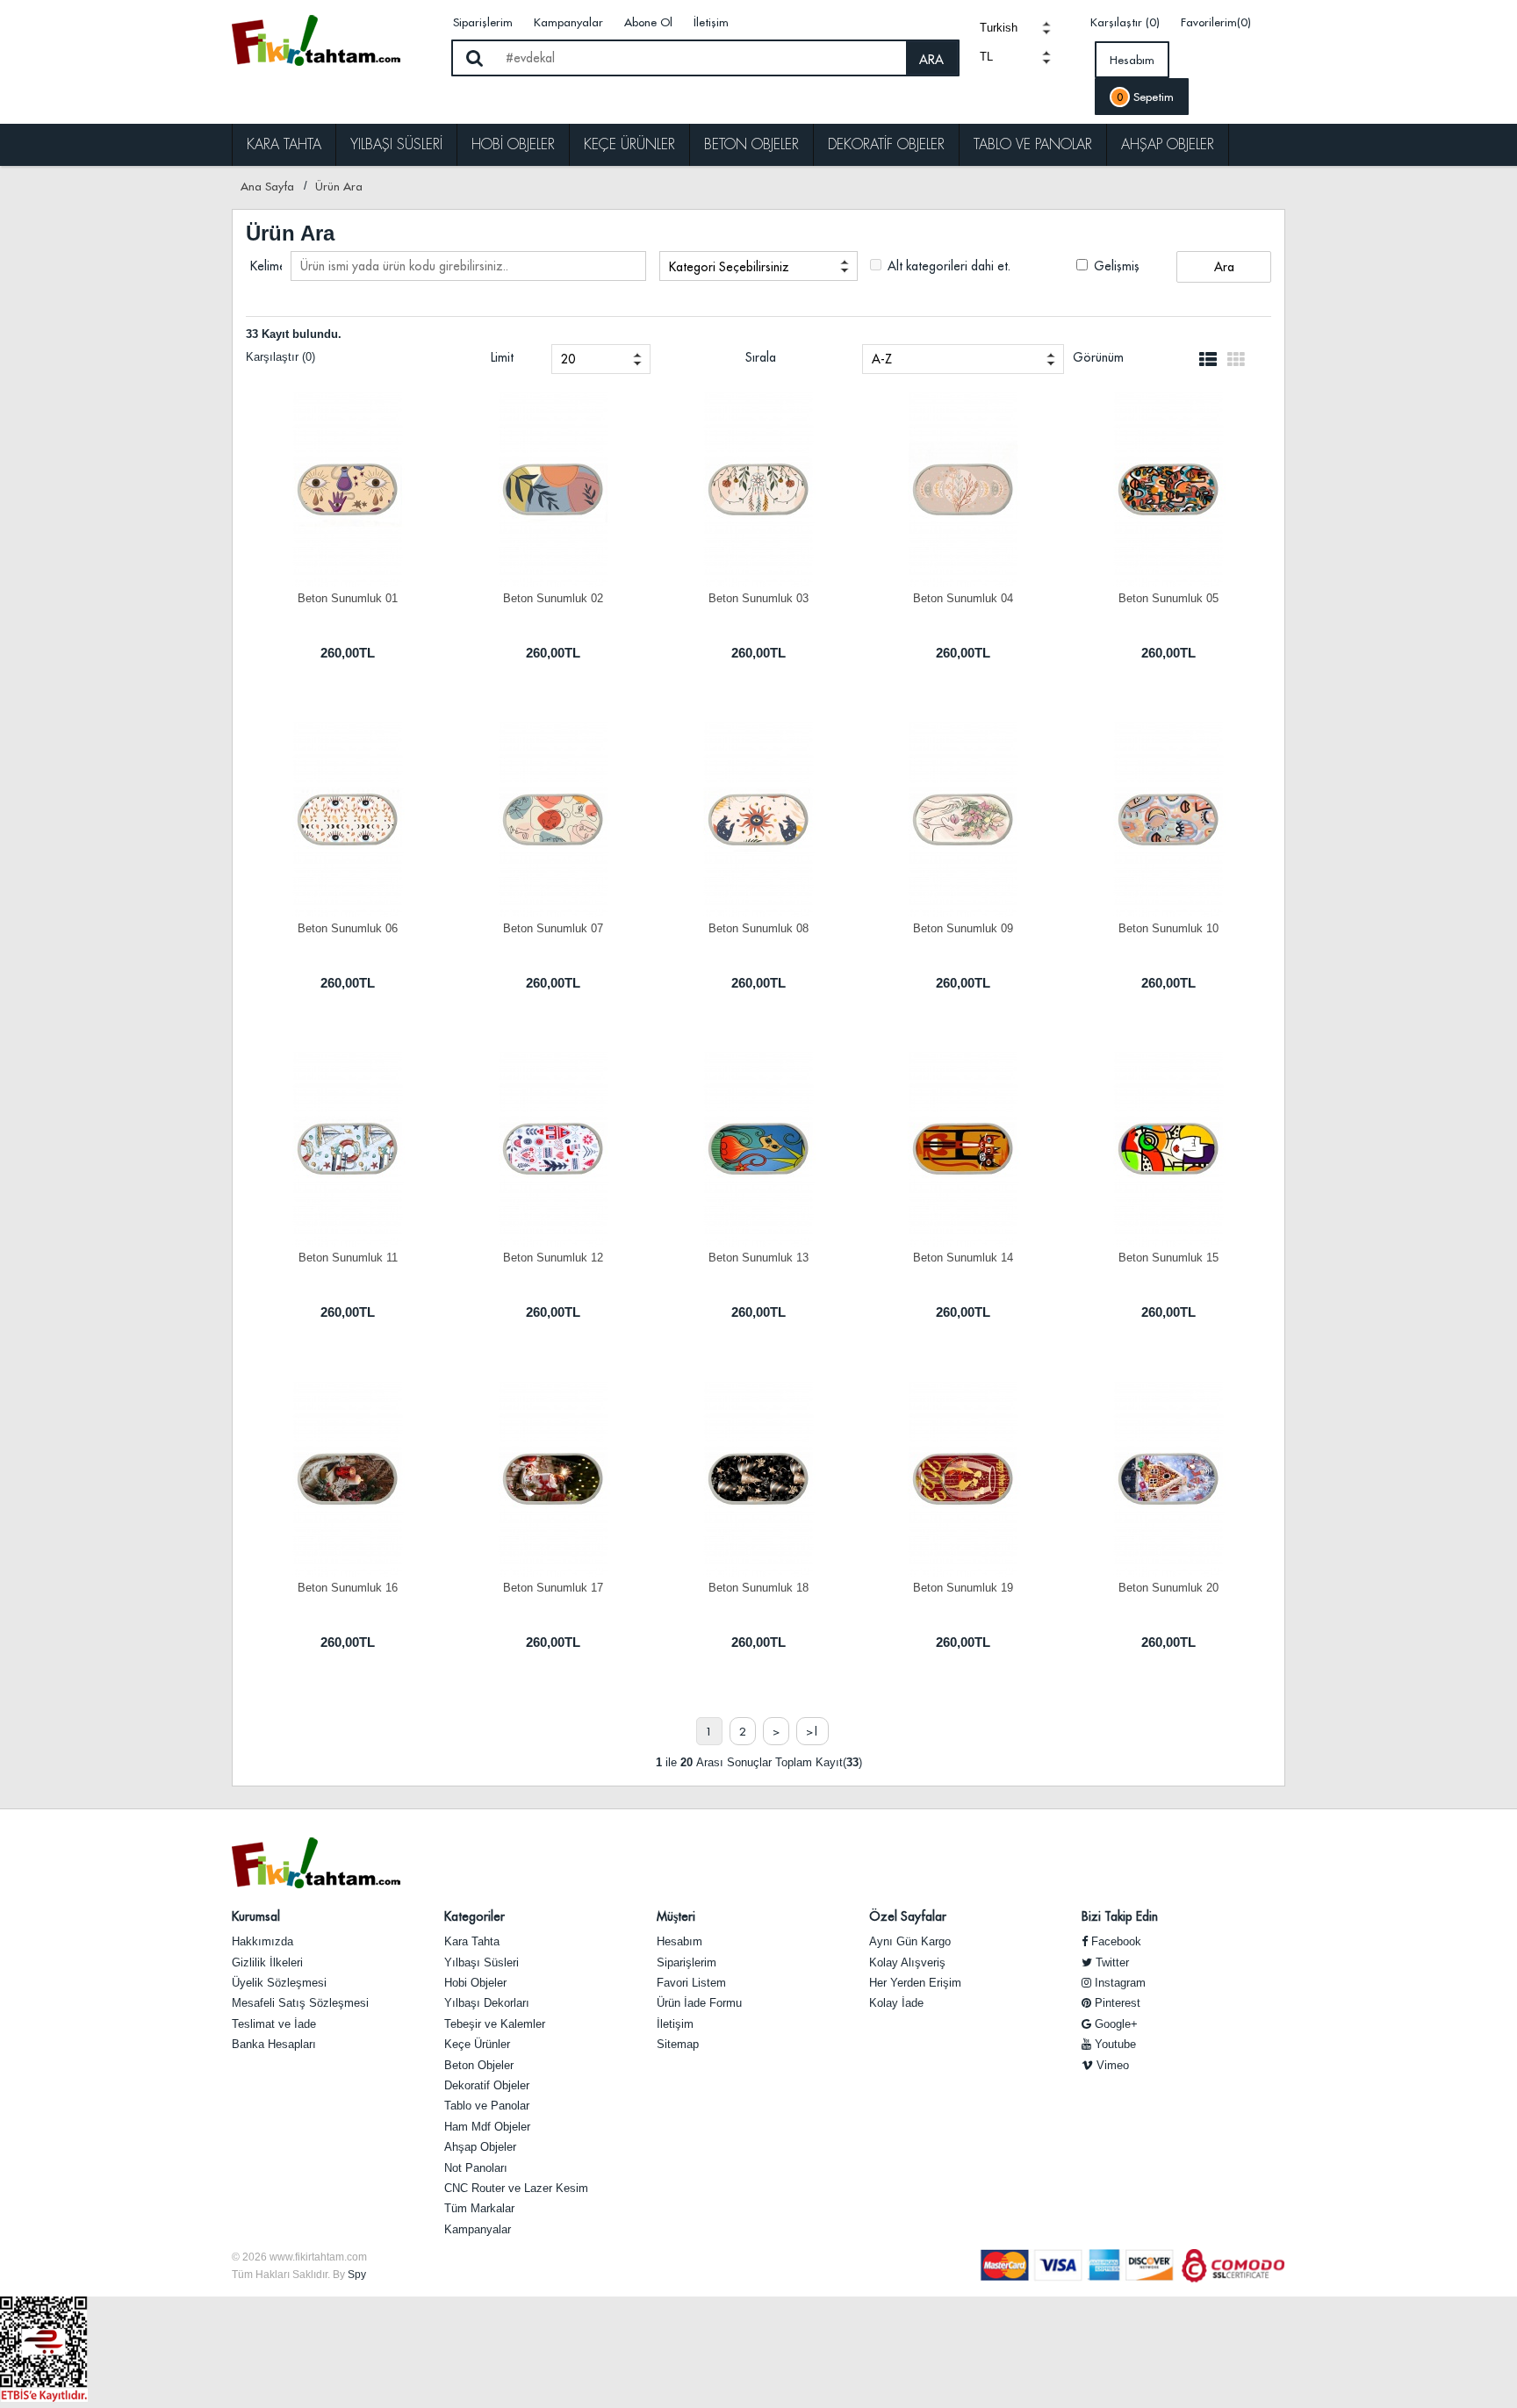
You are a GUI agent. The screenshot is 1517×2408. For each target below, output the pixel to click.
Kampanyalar (568, 22)
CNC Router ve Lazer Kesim (516, 2188)
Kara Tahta (284, 144)
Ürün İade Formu (699, 2003)
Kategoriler (475, 1916)
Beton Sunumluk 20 (1168, 1588)
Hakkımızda (262, 1941)
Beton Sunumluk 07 (553, 928)
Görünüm (1098, 357)
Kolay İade (896, 2003)
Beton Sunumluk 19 (963, 1588)
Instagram (1118, 1983)
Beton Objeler (751, 144)
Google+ (1114, 2024)
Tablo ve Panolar (1033, 144)
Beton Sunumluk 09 (963, 928)
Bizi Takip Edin (1120, 1916)
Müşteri (676, 1916)
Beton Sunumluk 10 (1168, 928)
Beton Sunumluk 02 (553, 598)
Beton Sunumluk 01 (348, 598)
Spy (357, 2275)
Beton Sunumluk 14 (963, 1258)
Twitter (1111, 1962)
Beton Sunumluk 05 (1168, 598)
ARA (931, 60)
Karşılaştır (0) (1125, 22)
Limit (502, 357)
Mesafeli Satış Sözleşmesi (300, 2003)
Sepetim (1145, 97)
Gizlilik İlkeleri (267, 1962)
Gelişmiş (1115, 266)
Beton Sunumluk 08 (758, 928)
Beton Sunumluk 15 (1168, 1258)
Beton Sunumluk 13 (758, 1258)
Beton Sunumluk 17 (553, 1588)
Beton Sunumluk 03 (758, 598)
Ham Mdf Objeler (487, 2127)
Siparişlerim (483, 22)
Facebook (1114, 1941)
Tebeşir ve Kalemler (495, 2024)
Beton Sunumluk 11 (348, 1258)
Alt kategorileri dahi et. (947, 266)
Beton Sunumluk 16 (348, 1588)
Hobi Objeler (513, 144)
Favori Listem (691, 1983)
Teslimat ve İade (274, 2024)
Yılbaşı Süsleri (396, 144)
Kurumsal (256, 1916)
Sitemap (678, 2044)
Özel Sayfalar (908, 1916)
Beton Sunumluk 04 (963, 598)
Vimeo (1111, 2065)
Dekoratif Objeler (886, 144)
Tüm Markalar (479, 2208)
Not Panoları (476, 2168)
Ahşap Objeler (1168, 144)
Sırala (761, 357)
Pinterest (1116, 2003)
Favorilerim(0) (1216, 22)
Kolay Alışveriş (907, 1962)
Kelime (266, 266)
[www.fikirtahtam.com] (334, 40)
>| (812, 1731)
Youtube (1114, 2044)
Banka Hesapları (274, 2044)
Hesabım (1132, 60)
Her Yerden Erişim (915, 1983)
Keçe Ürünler (629, 144)
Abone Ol (648, 22)
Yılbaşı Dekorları (487, 2003)
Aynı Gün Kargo (910, 1941)
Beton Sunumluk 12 (553, 1258)
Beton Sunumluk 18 (758, 1588)
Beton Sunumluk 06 (348, 928)
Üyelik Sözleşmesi (279, 1983)
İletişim (711, 22)
